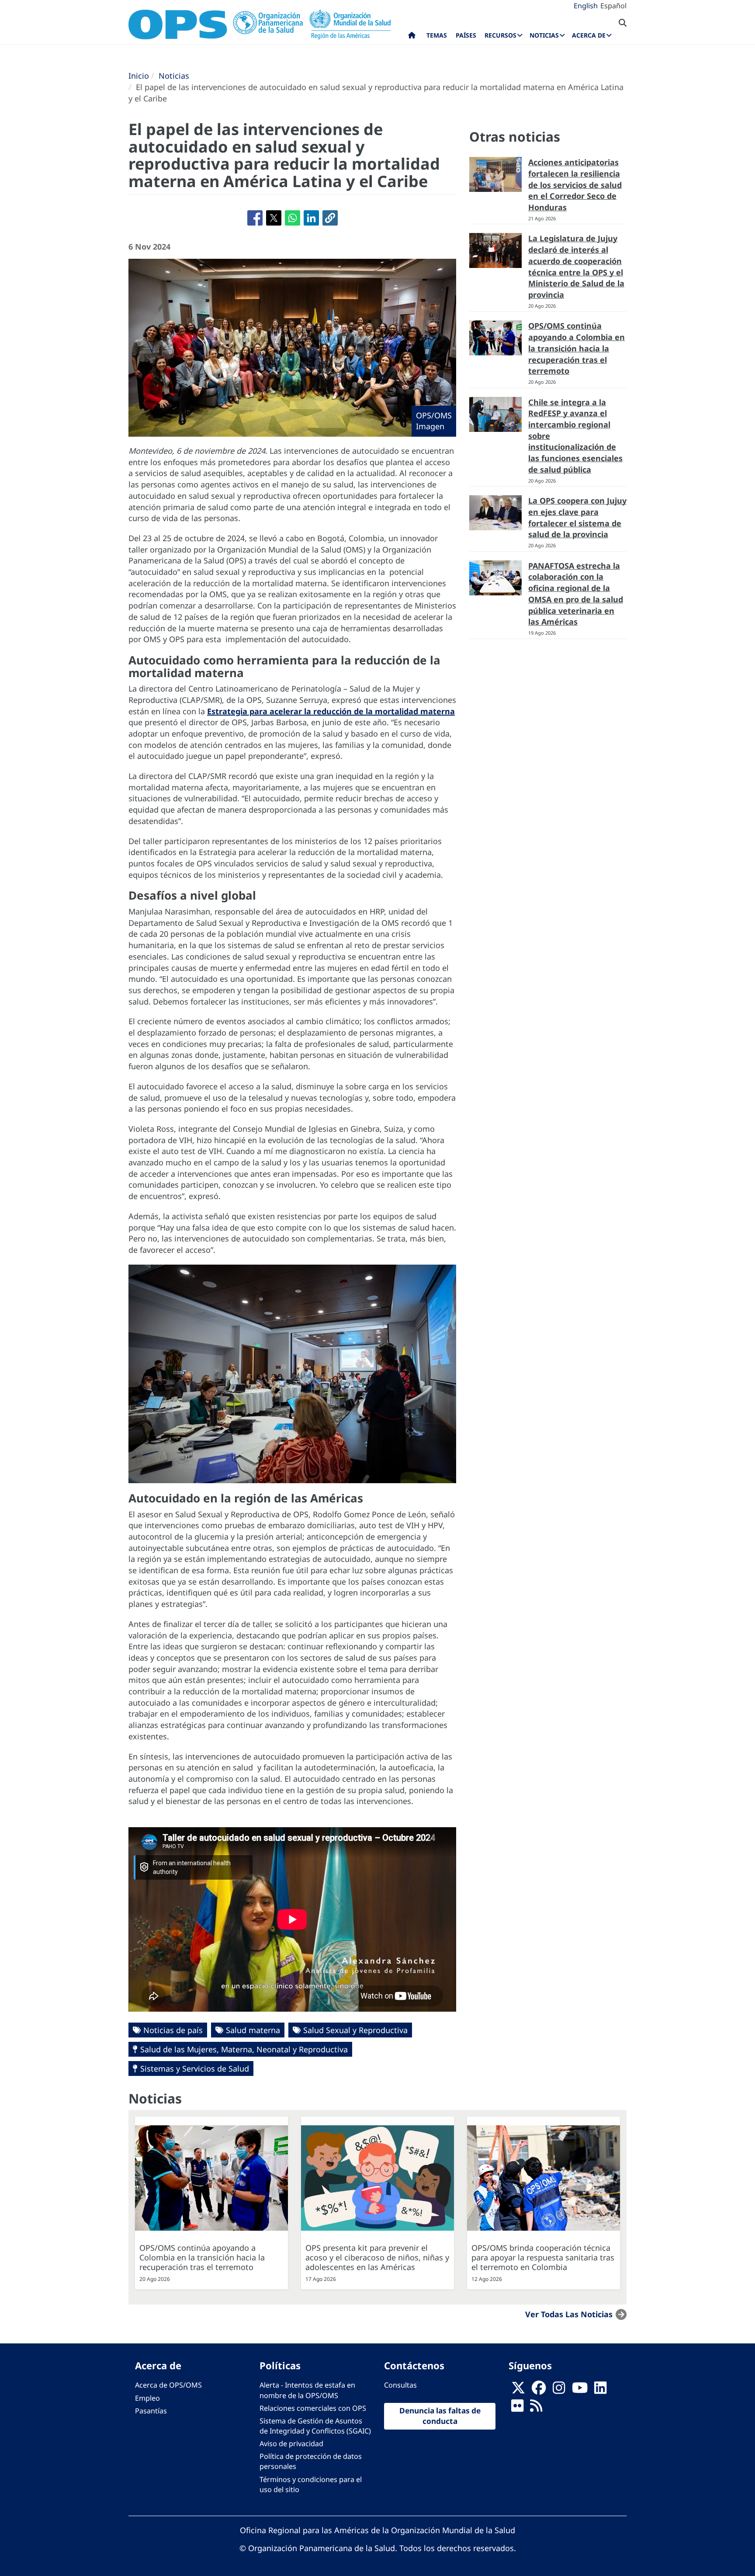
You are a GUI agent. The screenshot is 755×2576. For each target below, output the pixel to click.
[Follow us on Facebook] (539, 2390)
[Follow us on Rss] (536, 2408)
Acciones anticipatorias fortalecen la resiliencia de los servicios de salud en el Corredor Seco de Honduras (575, 185)
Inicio (139, 76)
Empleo (147, 2398)
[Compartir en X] (274, 218)
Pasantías (151, 2411)
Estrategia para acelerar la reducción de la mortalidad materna (331, 711)
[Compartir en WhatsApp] (293, 218)
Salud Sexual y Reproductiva (355, 2030)
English (586, 6)
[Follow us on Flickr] (517, 2408)
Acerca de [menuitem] (589, 35)
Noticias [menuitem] (544, 35)
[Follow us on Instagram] (559, 2390)
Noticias (174, 76)
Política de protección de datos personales (311, 2461)
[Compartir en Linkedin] (311, 218)
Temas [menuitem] (437, 35)
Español (613, 6)
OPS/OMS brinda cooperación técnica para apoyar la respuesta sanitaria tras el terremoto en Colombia (543, 2257)
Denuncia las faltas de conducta (440, 2416)
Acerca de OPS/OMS (168, 2385)
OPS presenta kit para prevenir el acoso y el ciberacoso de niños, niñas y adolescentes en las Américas (377, 2257)
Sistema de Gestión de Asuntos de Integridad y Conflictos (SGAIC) (315, 2426)
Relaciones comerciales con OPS (313, 2408)
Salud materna (253, 2030)
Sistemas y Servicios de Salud (195, 2068)
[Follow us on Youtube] (580, 2390)
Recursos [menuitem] (500, 35)
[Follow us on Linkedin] (600, 2390)
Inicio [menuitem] (412, 37)
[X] (518, 2390)
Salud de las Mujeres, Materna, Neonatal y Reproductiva (244, 2049)
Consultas (400, 2385)
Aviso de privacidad (291, 2444)
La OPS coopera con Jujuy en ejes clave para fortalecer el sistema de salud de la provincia (577, 517)
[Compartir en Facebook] (255, 218)
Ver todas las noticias (569, 2314)
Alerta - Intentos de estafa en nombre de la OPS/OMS (307, 2390)
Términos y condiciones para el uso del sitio (311, 2484)
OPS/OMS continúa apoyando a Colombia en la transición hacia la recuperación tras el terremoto (577, 348)
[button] (330, 218)
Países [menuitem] (466, 35)
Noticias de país (173, 2030)
